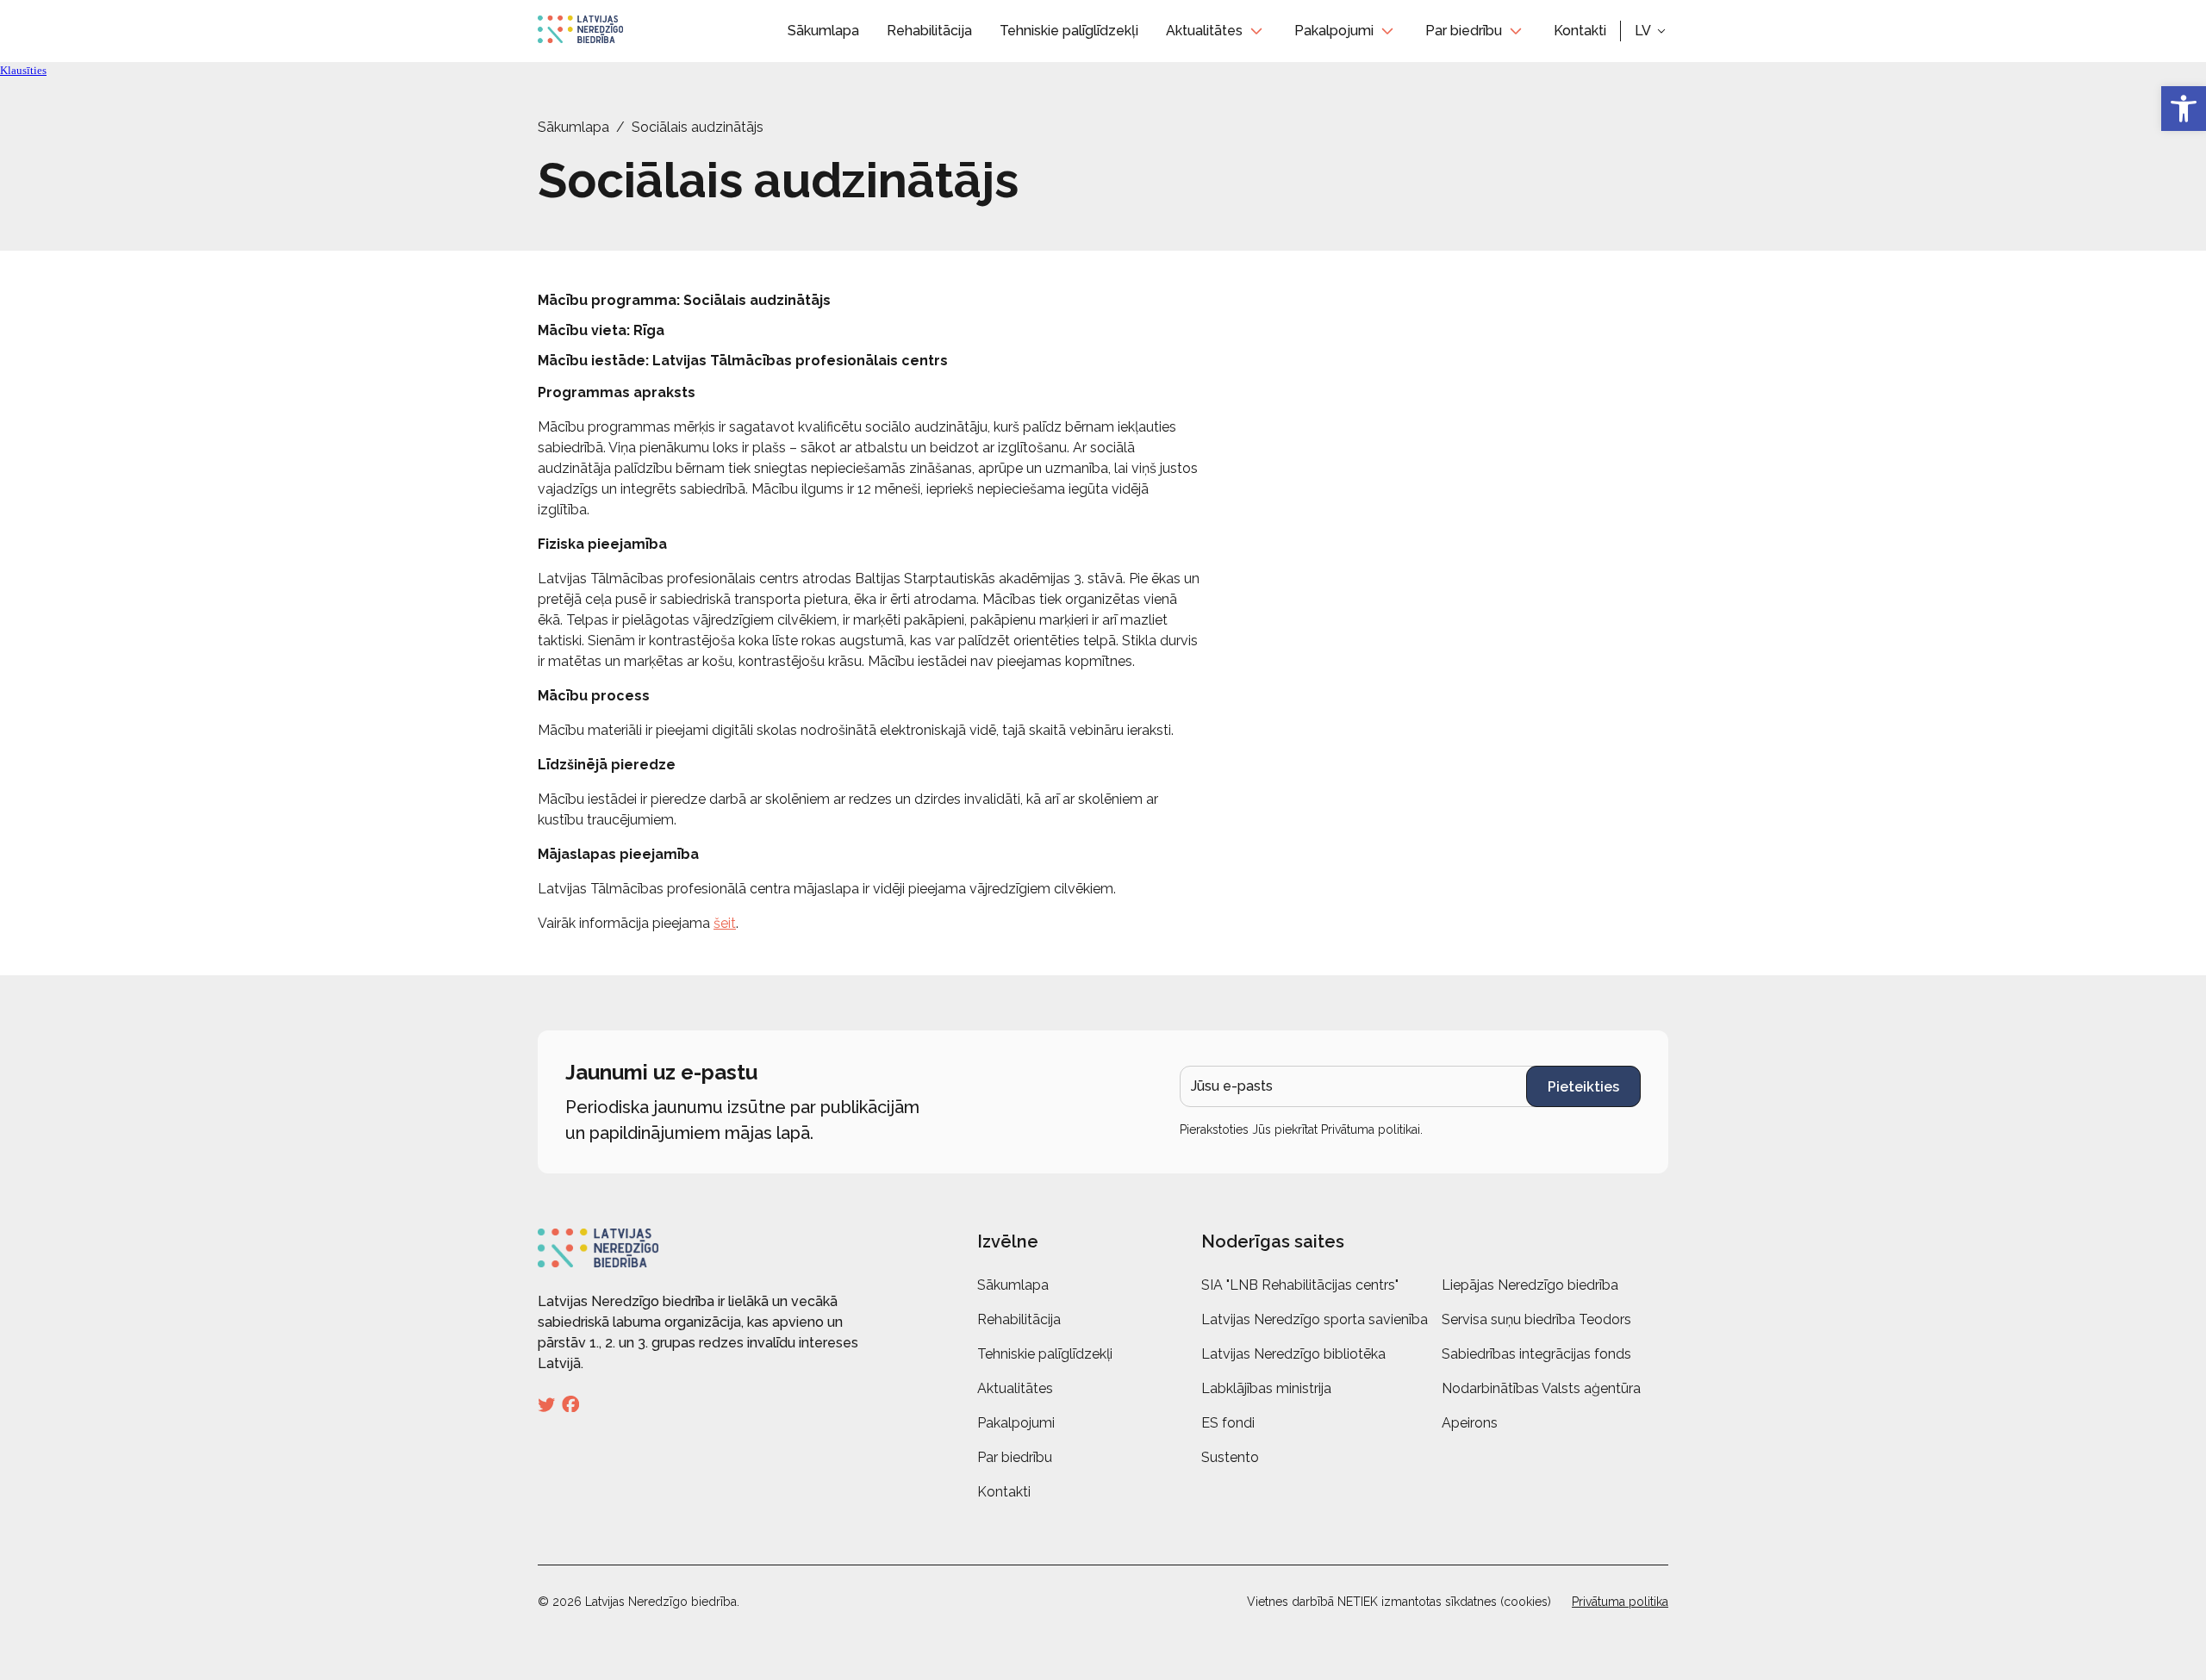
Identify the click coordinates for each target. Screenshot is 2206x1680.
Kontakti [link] (1580, 31)
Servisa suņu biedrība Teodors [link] (1536, 1319)
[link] (2184, 109)
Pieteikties (1583, 1087)
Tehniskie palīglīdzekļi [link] (1069, 31)
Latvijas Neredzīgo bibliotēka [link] (1293, 1354)
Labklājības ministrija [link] (1266, 1388)
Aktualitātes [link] (1204, 31)
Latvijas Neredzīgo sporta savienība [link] (1315, 1319)
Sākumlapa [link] (823, 31)
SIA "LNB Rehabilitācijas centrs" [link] (1300, 1285)
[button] (1651, 31)
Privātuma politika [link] (1620, 1602)
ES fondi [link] (1228, 1423)
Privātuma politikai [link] (1371, 1129)
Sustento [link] (1230, 1457)
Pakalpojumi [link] (1334, 31)
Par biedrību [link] (1464, 31)
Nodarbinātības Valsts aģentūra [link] (1541, 1388)
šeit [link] (725, 923)
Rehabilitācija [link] (929, 31)
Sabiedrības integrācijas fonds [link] (1536, 1354)
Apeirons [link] (1470, 1423)
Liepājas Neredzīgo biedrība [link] (1530, 1285)
